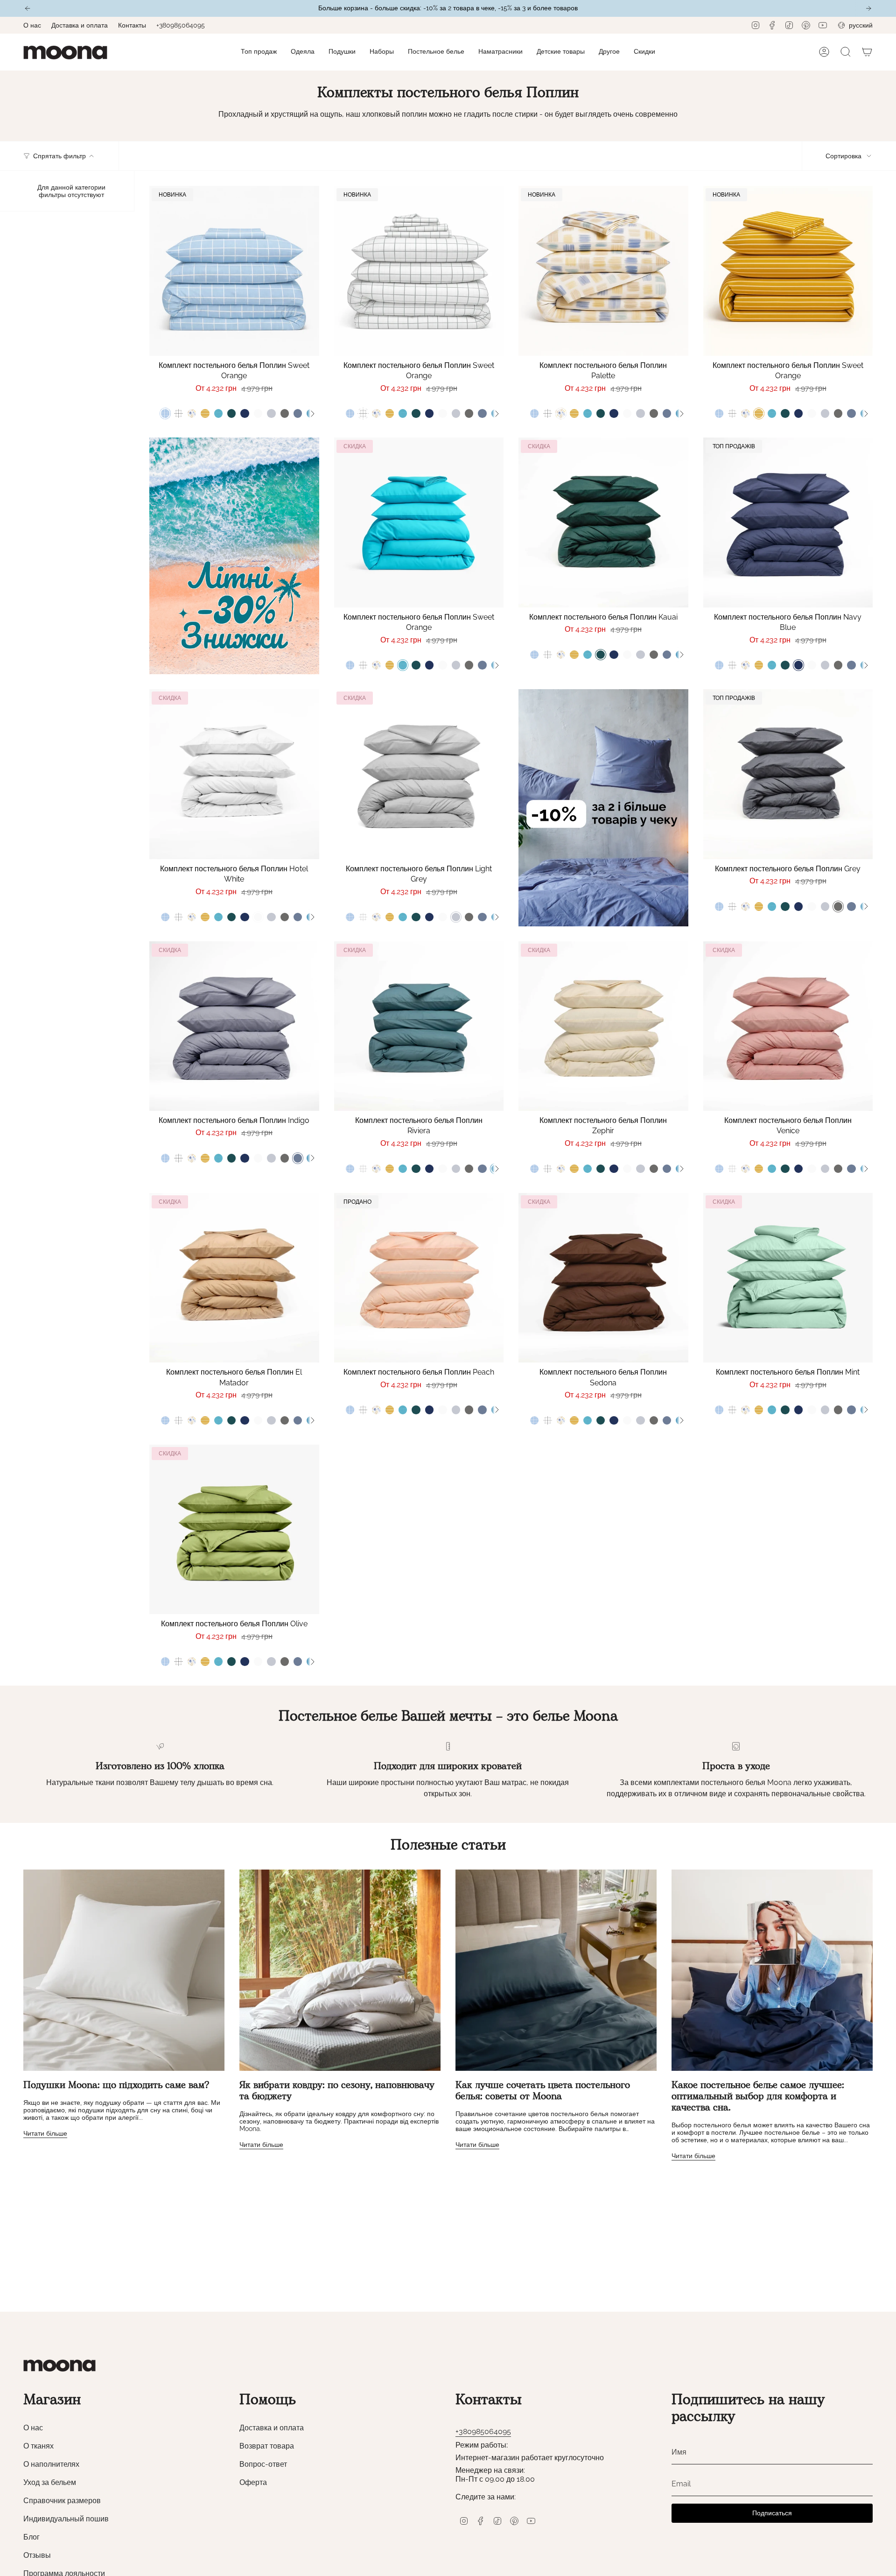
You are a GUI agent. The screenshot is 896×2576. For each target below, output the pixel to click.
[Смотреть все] (312, 414)
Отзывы (37, 2555)
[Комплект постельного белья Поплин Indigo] (234, 1026)
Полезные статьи (448, 1846)
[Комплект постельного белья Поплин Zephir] (603, 1026)
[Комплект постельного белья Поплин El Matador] (234, 1278)
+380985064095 (181, 25)
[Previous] (28, 8)
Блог (31, 2537)
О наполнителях (51, 2464)
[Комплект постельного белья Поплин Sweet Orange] (234, 271)
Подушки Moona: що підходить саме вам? (116, 2086)
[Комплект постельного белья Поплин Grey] (788, 774)
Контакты (132, 25)
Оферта (253, 2482)
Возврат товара (267, 2446)
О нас (32, 25)
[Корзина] (867, 52)
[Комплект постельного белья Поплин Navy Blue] (788, 522)
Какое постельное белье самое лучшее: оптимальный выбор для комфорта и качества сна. (758, 2097)
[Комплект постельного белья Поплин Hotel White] (234, 774)
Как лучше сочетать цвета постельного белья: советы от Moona (543, 2091)
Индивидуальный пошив (66, 2519)
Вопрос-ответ (263, 2464)
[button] (303, 52)
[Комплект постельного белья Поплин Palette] (603, 271)
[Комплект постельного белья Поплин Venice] (788, 1026)
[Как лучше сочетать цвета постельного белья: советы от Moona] (556, 1970)
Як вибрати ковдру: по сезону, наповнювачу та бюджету (337, 2091)
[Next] (868, 8)
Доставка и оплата (80, 25)
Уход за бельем (50, 2482)
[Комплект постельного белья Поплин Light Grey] (419, 774)
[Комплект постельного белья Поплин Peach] (419, 1278)
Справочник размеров (62, 2501)
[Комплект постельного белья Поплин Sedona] (603, 1278)
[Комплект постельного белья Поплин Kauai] (603, 522)
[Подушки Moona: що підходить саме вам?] (124, 1970)
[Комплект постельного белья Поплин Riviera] (419, 1026)
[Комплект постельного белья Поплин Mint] (788, 1278)
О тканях (38, 2446)
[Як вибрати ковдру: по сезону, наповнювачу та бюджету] (340, 1970)
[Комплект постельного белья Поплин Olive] (234, 1530)
